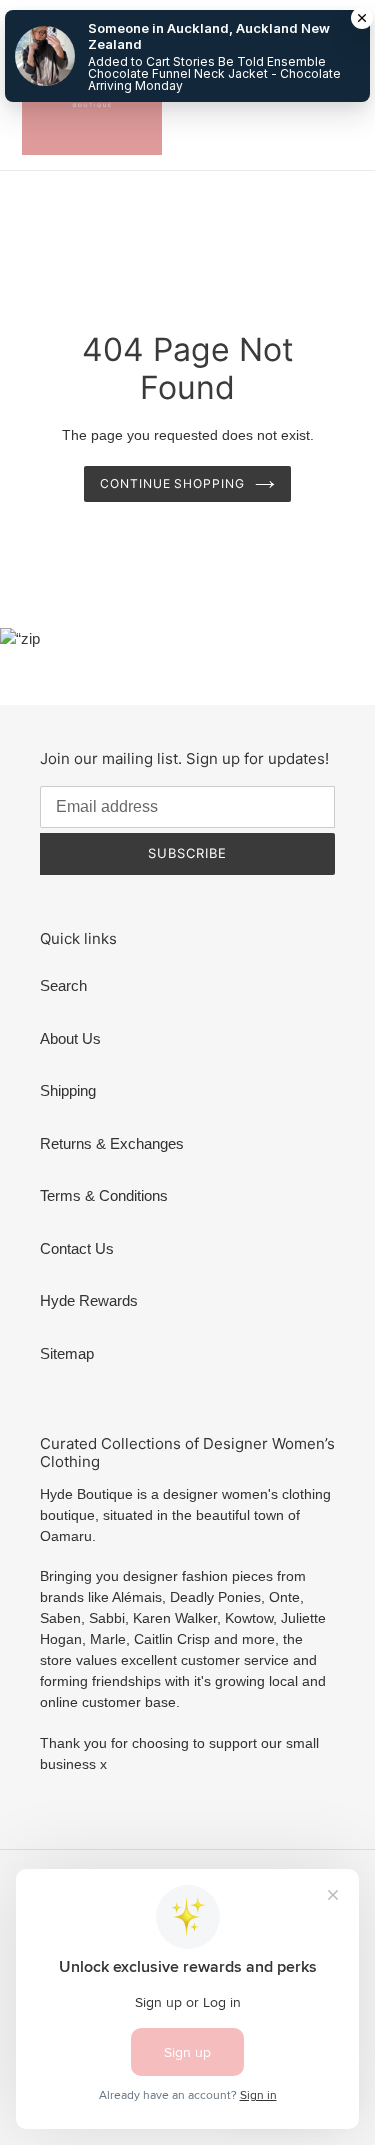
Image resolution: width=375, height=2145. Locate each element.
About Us (70, 1038)
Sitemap (67, 1353)
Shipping (68, 1090)
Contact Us (77, 1248)
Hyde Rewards (89, 1300)
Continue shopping (173, 483)
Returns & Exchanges (112, 1143)
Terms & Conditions (104, 1195)
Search (63, 985)
